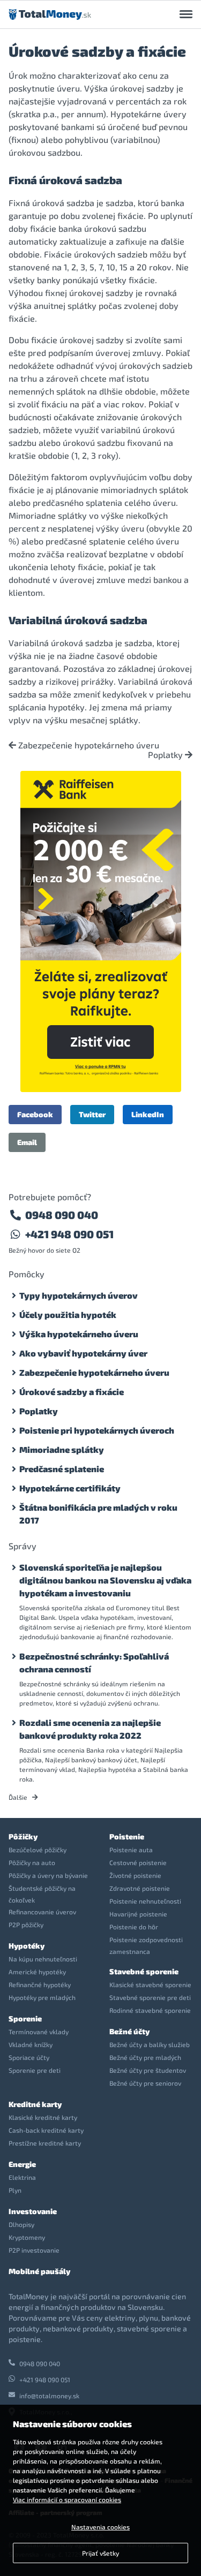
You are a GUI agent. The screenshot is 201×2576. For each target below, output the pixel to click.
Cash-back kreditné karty (46, 2130)
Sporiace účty (29, 2057)
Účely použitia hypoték (68, 1314)
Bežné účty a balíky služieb (150, 2044)
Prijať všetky (100, 2553)
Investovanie (33, 2211)
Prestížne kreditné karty (45, 2143)
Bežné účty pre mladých (145, 2057)
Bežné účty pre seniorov (145, 2083)
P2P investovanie (34, 2250)
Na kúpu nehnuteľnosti (43, 1959)
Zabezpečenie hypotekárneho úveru (88, 745)
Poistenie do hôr (134, 1927)
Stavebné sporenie (144, 1971)
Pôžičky (23, 1836)
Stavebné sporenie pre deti (150, 1997)
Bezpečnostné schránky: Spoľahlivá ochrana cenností (94, 1662)
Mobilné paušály (39, 2271)
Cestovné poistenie (138, 1862)
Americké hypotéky (37, 1972)
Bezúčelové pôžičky (38, 1850)
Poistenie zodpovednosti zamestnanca (146, 1945)
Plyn (15, 2190)
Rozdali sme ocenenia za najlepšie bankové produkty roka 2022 (90, 1729)
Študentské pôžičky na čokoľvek (42, 1894)
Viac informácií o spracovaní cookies (67, 2499)
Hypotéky (27, 1946)
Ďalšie (19, 1797)
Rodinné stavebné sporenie (150, 2010)
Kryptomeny (27, 2237)
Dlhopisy (21, 2224)
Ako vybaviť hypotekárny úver (83, 1353)
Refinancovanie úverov (42, 1912)
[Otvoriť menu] (186, 14)
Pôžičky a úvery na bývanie (48, 1875)
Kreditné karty (35, 2104)
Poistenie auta (131, 1850)
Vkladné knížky (31, 2044)
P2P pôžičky (26, 1925)
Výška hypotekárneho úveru (79, 1334)
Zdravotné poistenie (140, 1888)
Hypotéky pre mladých (42, 1997)
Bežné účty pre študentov (148, 2070)
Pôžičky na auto (32, 1862)
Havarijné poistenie (138, 1914)
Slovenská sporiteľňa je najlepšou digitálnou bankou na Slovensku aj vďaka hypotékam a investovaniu (105, 1580)
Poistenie (127, 1836)
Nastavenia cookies (100, 2527)
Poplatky (166, 755)
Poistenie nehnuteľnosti (145, 1901)
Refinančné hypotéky (40, 1984)
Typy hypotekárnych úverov (79, 1295)
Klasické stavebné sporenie (150, 1984)
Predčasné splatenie (62, 1469)
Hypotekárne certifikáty (70, 1488)
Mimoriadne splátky (62, 1449)
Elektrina (22, 2177)
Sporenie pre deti (35, 2070)
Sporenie (25, 2018)
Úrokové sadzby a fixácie (72, 1392)
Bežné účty (129, 2031)
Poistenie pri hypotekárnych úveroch (97, 1430)
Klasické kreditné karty (43, 2117)
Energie (22, 2164)
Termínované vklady (39, 2032)
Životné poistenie (135, 1875)
